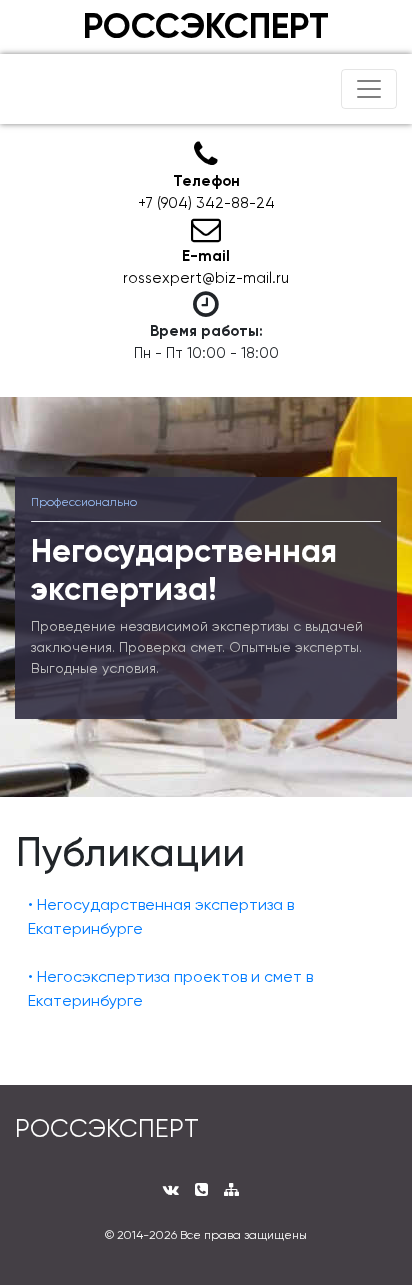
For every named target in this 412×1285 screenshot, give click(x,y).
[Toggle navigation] (369, 89)
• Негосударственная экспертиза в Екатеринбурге (161, 916)
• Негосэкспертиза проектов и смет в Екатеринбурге (170, 988)
